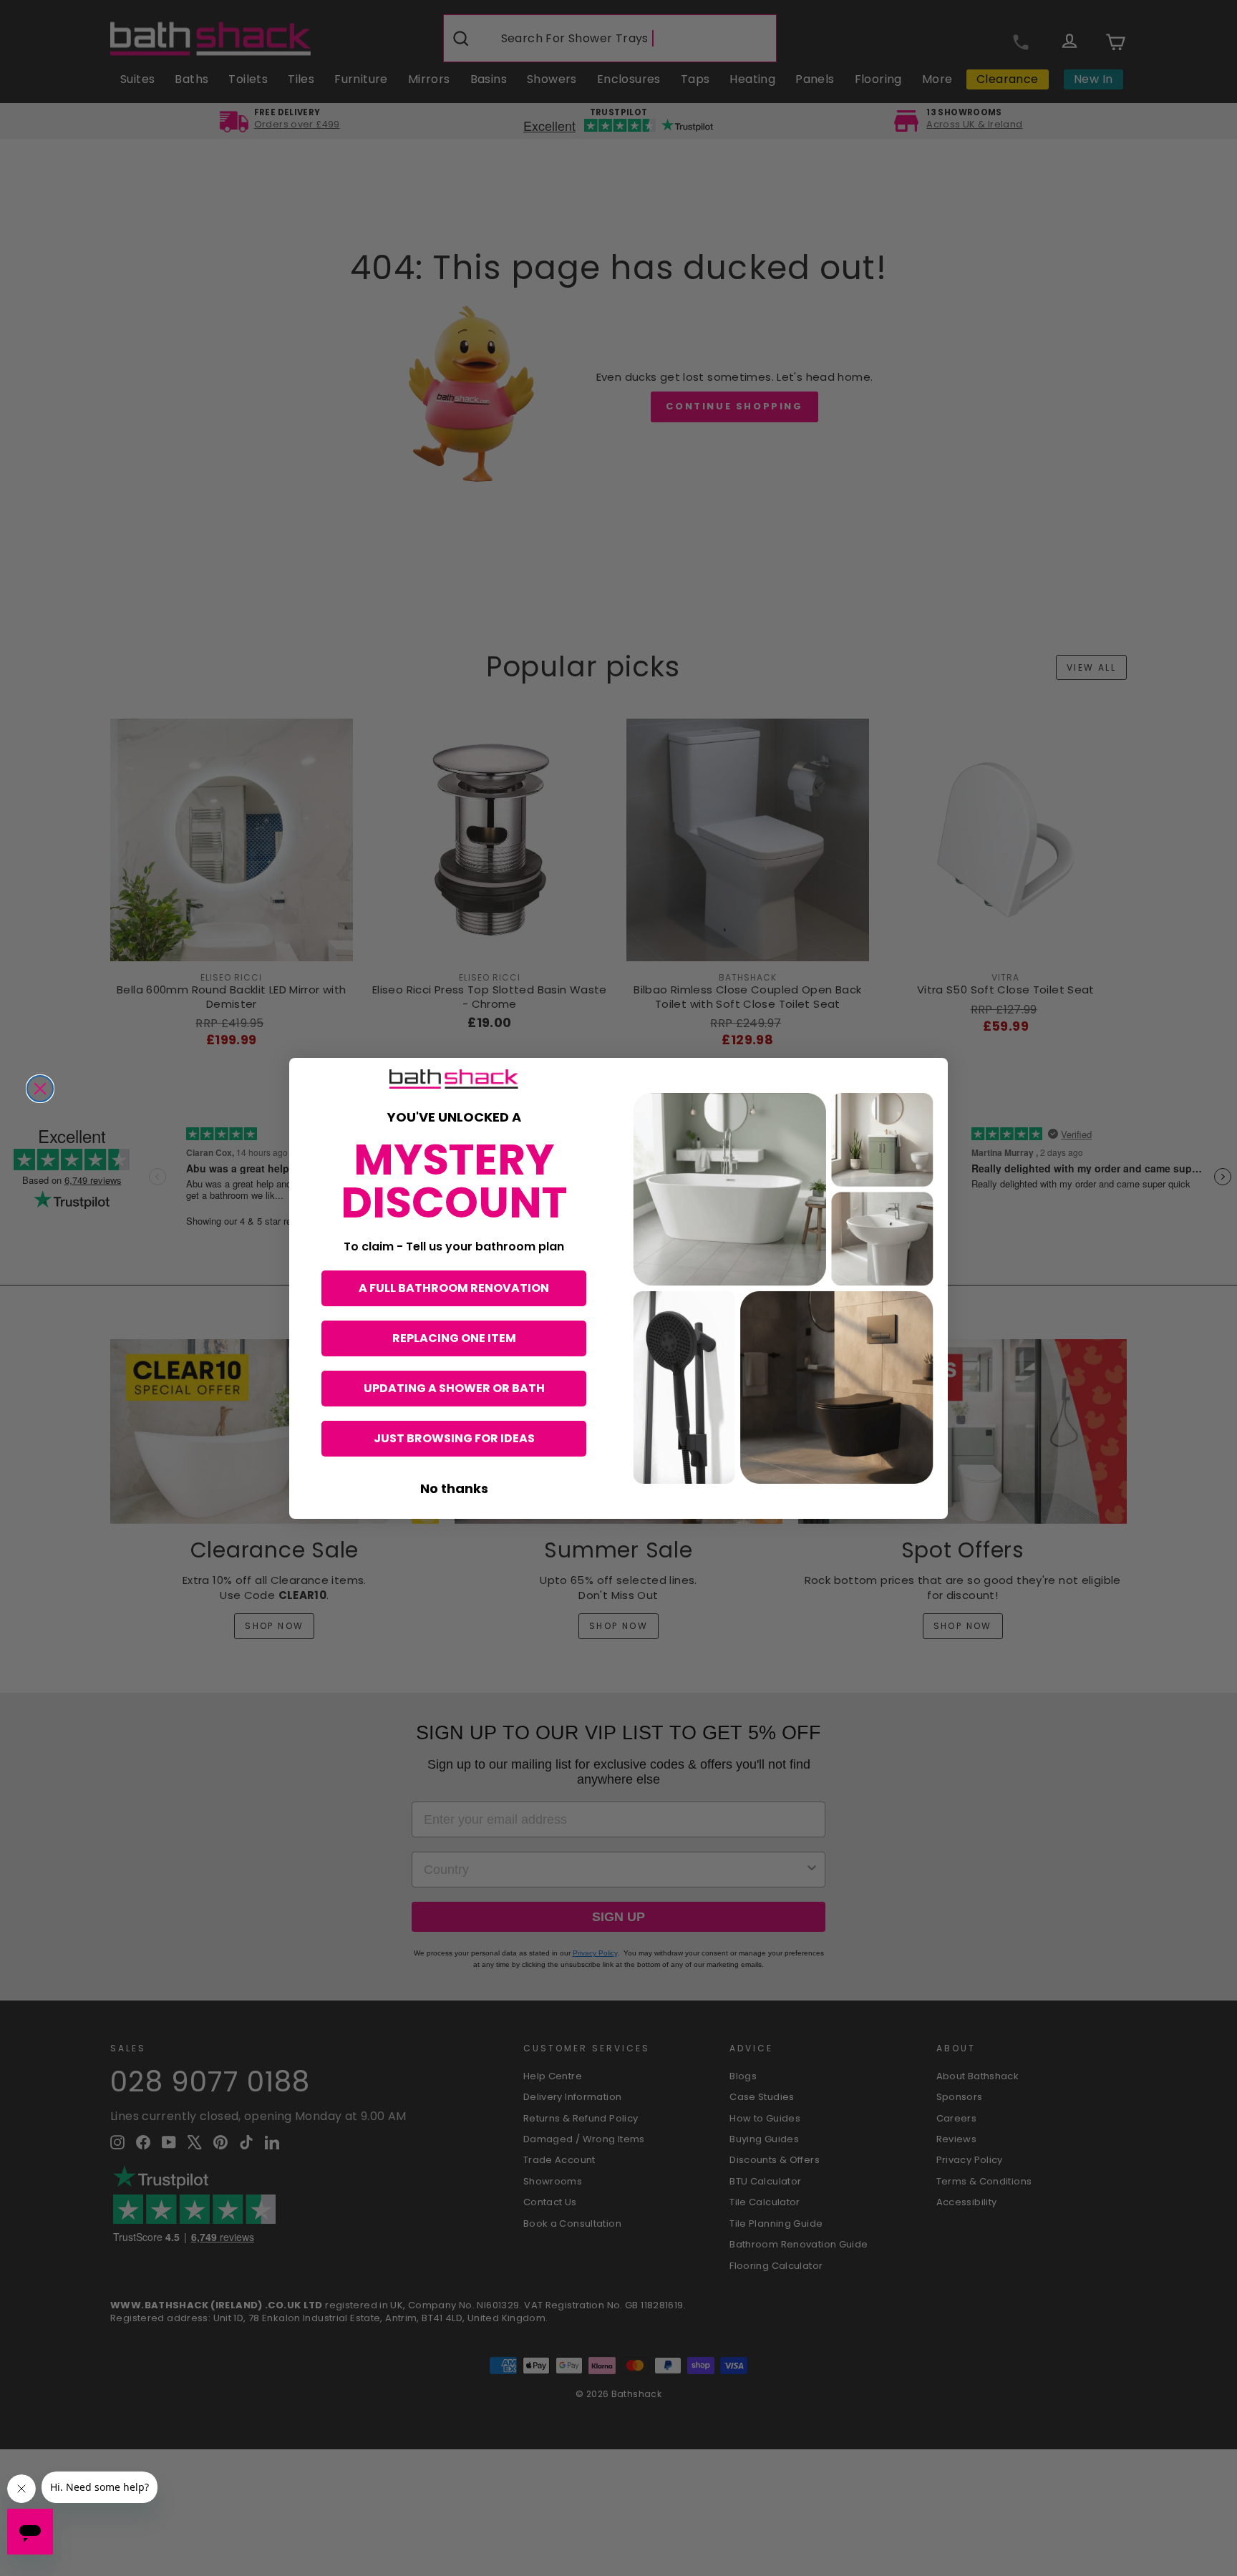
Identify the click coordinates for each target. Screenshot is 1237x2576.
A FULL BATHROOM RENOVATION (454, 1288)
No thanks (454, 1488)
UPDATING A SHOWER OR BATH (454, 1388)
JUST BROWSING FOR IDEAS (454, 1438)
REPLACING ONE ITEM (454, 1338)
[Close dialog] (40, 1089)
